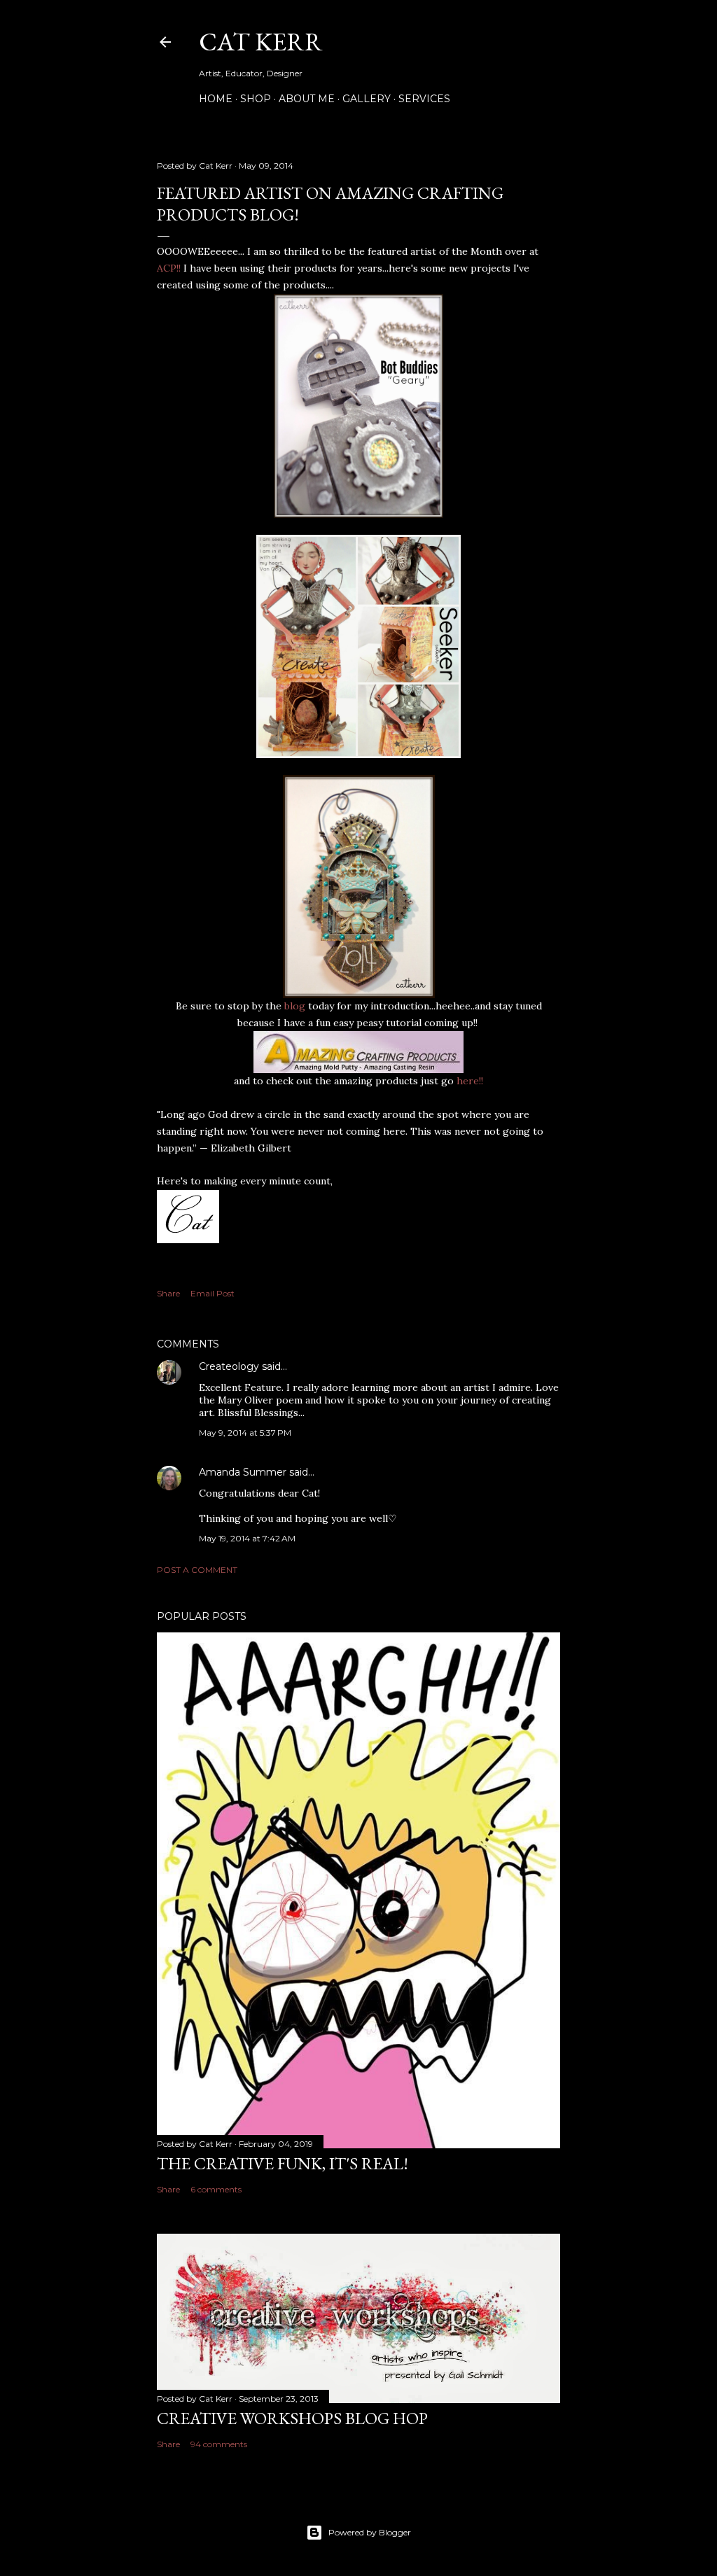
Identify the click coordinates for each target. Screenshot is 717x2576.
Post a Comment (197, 1570)
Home (216, 99)
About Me (307, 99)
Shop (256, 99)
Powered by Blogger (370, 2532)
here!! (468, 1081)
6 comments (216, 2189)
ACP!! (170, 268)
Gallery (367, 99)
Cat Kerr (261, 42)
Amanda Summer (243, 1472)
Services (424, 99)
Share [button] (168, 1293)
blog (293, 1006)
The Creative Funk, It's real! (283, 2163)
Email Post (213, 1293)
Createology (229, 1366)
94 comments (219, 2444)
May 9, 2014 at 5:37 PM (245, 1433)
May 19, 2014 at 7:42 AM (247, 1538)
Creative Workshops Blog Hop (292, 2418)
